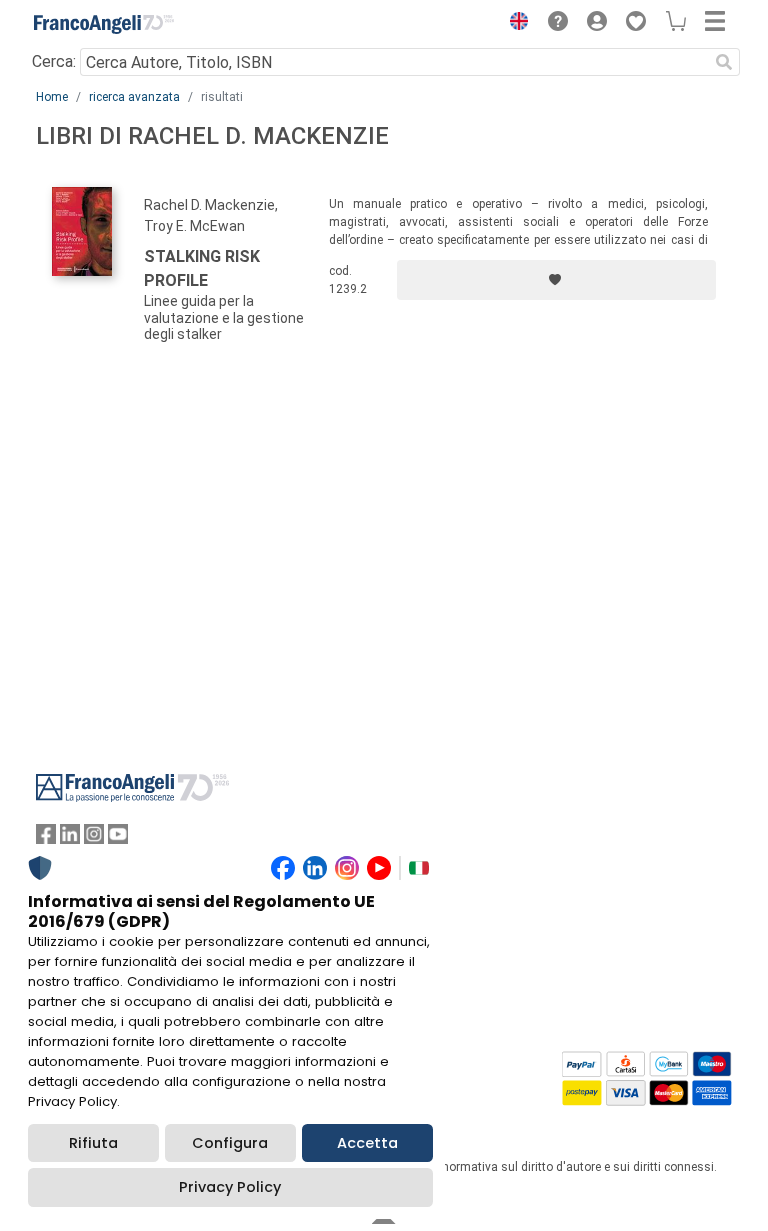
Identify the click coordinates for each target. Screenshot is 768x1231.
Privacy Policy (230, 1187)
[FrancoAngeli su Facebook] (46, 838)
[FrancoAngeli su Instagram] (94, 838)
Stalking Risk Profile (202, 268)
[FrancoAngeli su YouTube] (118, 838)
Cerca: (54, 61)
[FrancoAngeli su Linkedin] (70, 838)
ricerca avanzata (134, 97)
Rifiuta (93, 1143)
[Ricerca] (724, 62)
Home (52, 97)
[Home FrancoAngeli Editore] (104, 24)
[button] (514, 24)
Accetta (367, 1143)
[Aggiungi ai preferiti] (556, 280)
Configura (230, 1143)
